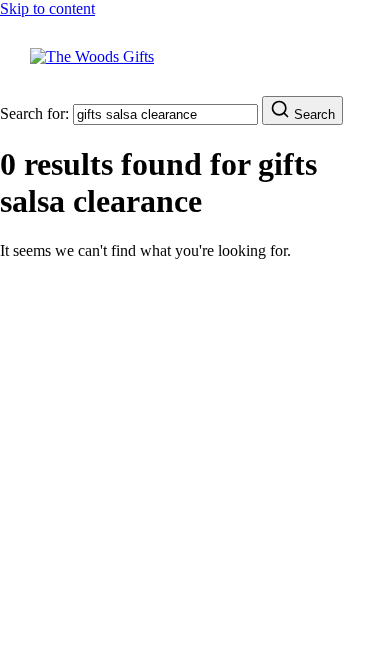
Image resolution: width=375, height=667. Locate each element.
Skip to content (47, 8)
